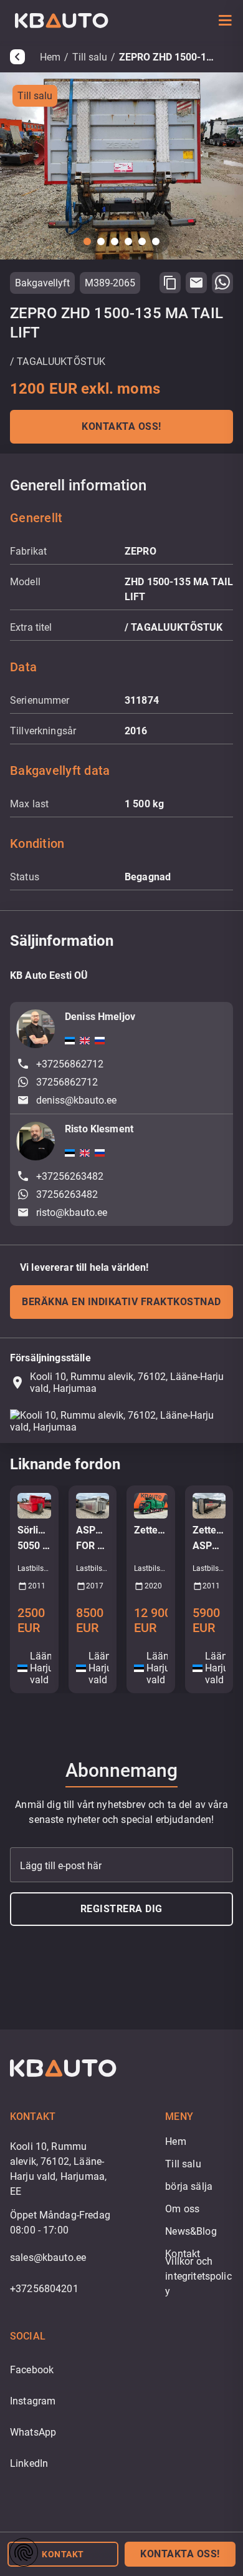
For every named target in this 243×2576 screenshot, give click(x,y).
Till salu (90, 57)
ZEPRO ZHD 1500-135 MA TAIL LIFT (169, 57)
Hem (50, 57)
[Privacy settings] (24, 2552)
